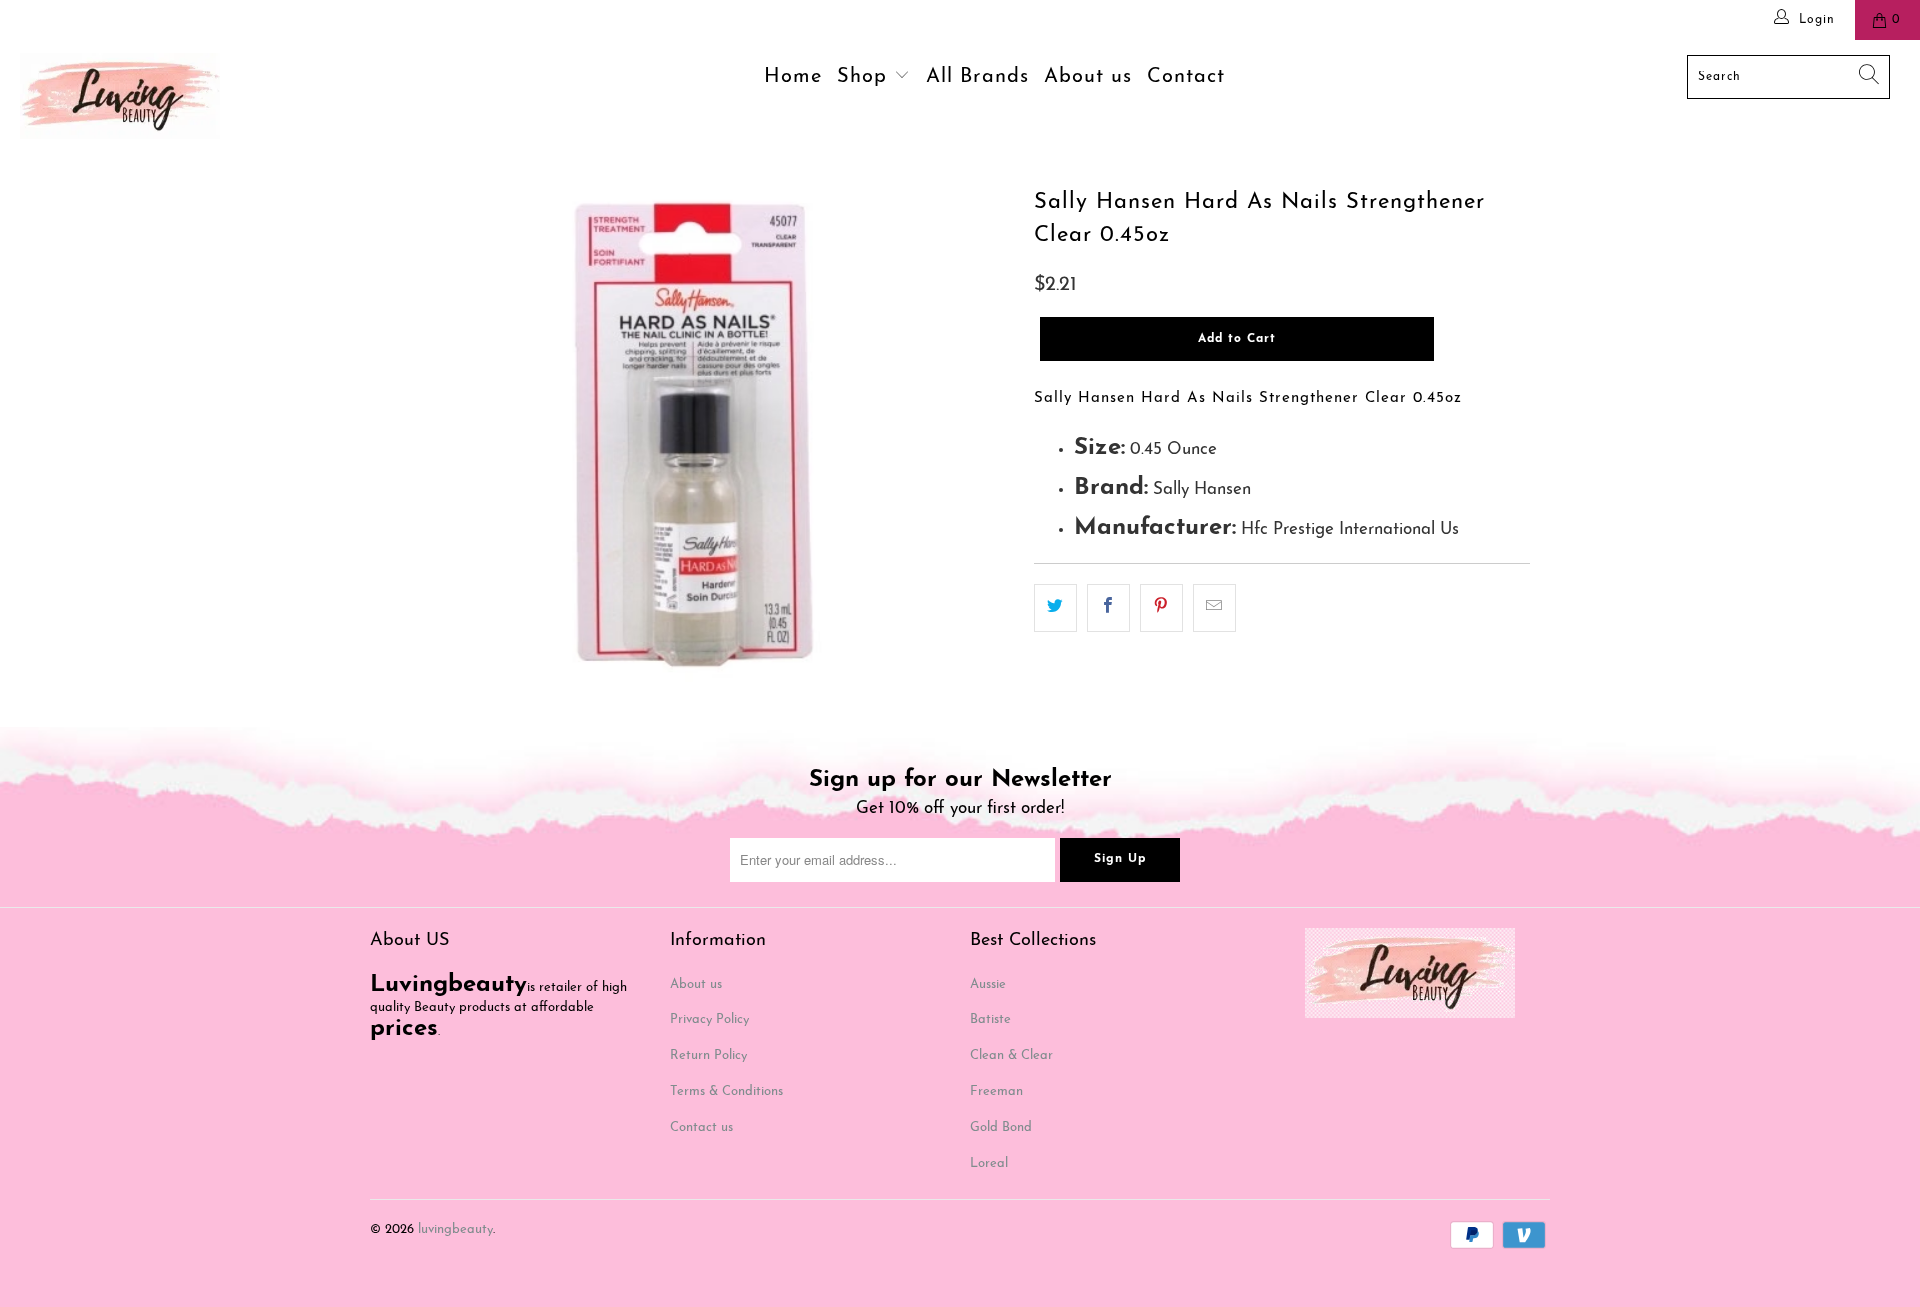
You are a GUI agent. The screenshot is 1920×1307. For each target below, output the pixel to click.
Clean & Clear (1011, 1055)
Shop (865, 77)
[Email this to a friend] (1214, 607)
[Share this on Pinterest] (1161, 607)
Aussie (988, 984)
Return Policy (708, 1055)
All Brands (977, 77)
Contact (1186, 77)
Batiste (990, 1019)
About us (1088, 77)
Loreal (989, 1163)
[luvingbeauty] (163, 96)
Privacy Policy (709, 1019)
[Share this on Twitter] (1055, 607)
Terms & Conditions (726, 1091)
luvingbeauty (455, 1229)
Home (793, 77)
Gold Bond (1001, 1127)
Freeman (996, 1091)
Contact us (701, 1127)
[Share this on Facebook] (1108, 607)
